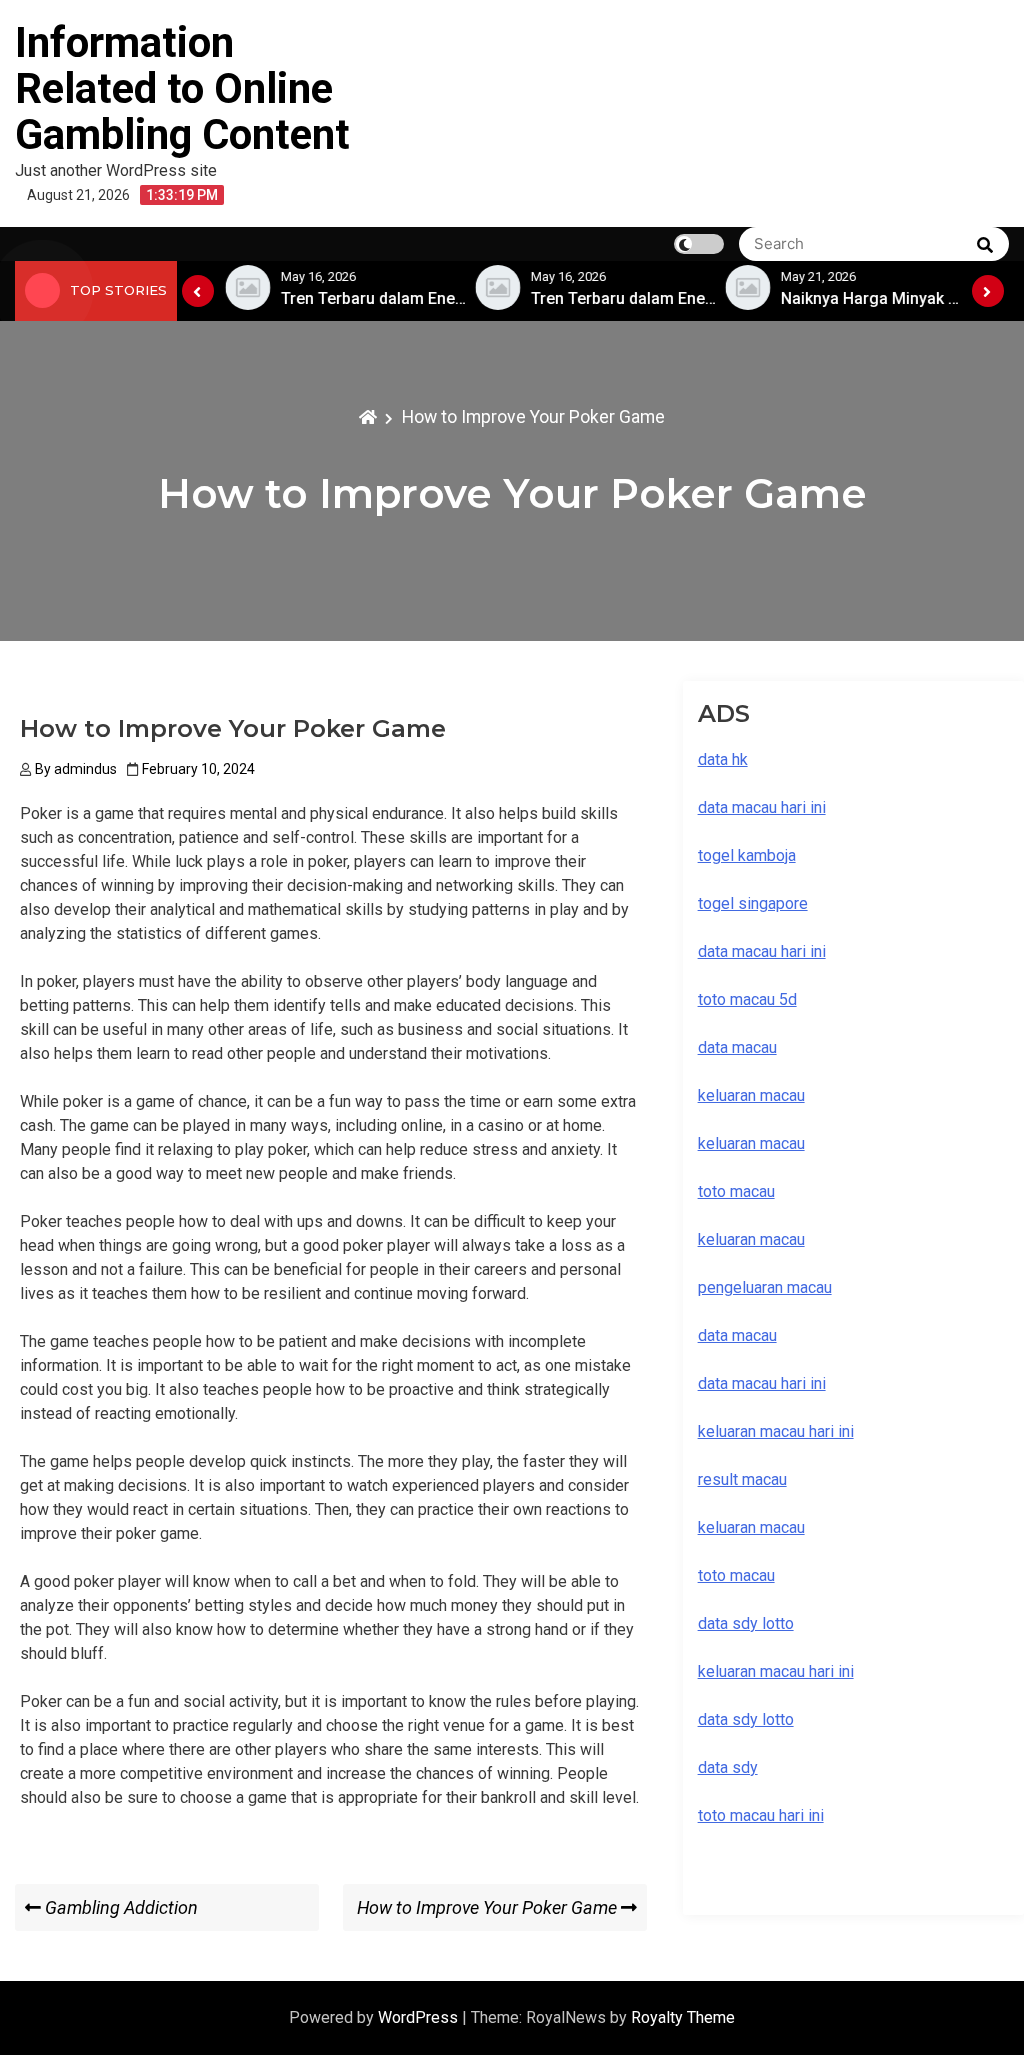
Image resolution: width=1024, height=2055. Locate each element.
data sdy (728, 1767)
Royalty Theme (683, 2017)
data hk (723, 759)
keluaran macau (751, 1527)
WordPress (420, 2017)
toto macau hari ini (761, 1815)
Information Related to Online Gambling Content (182, 88)
